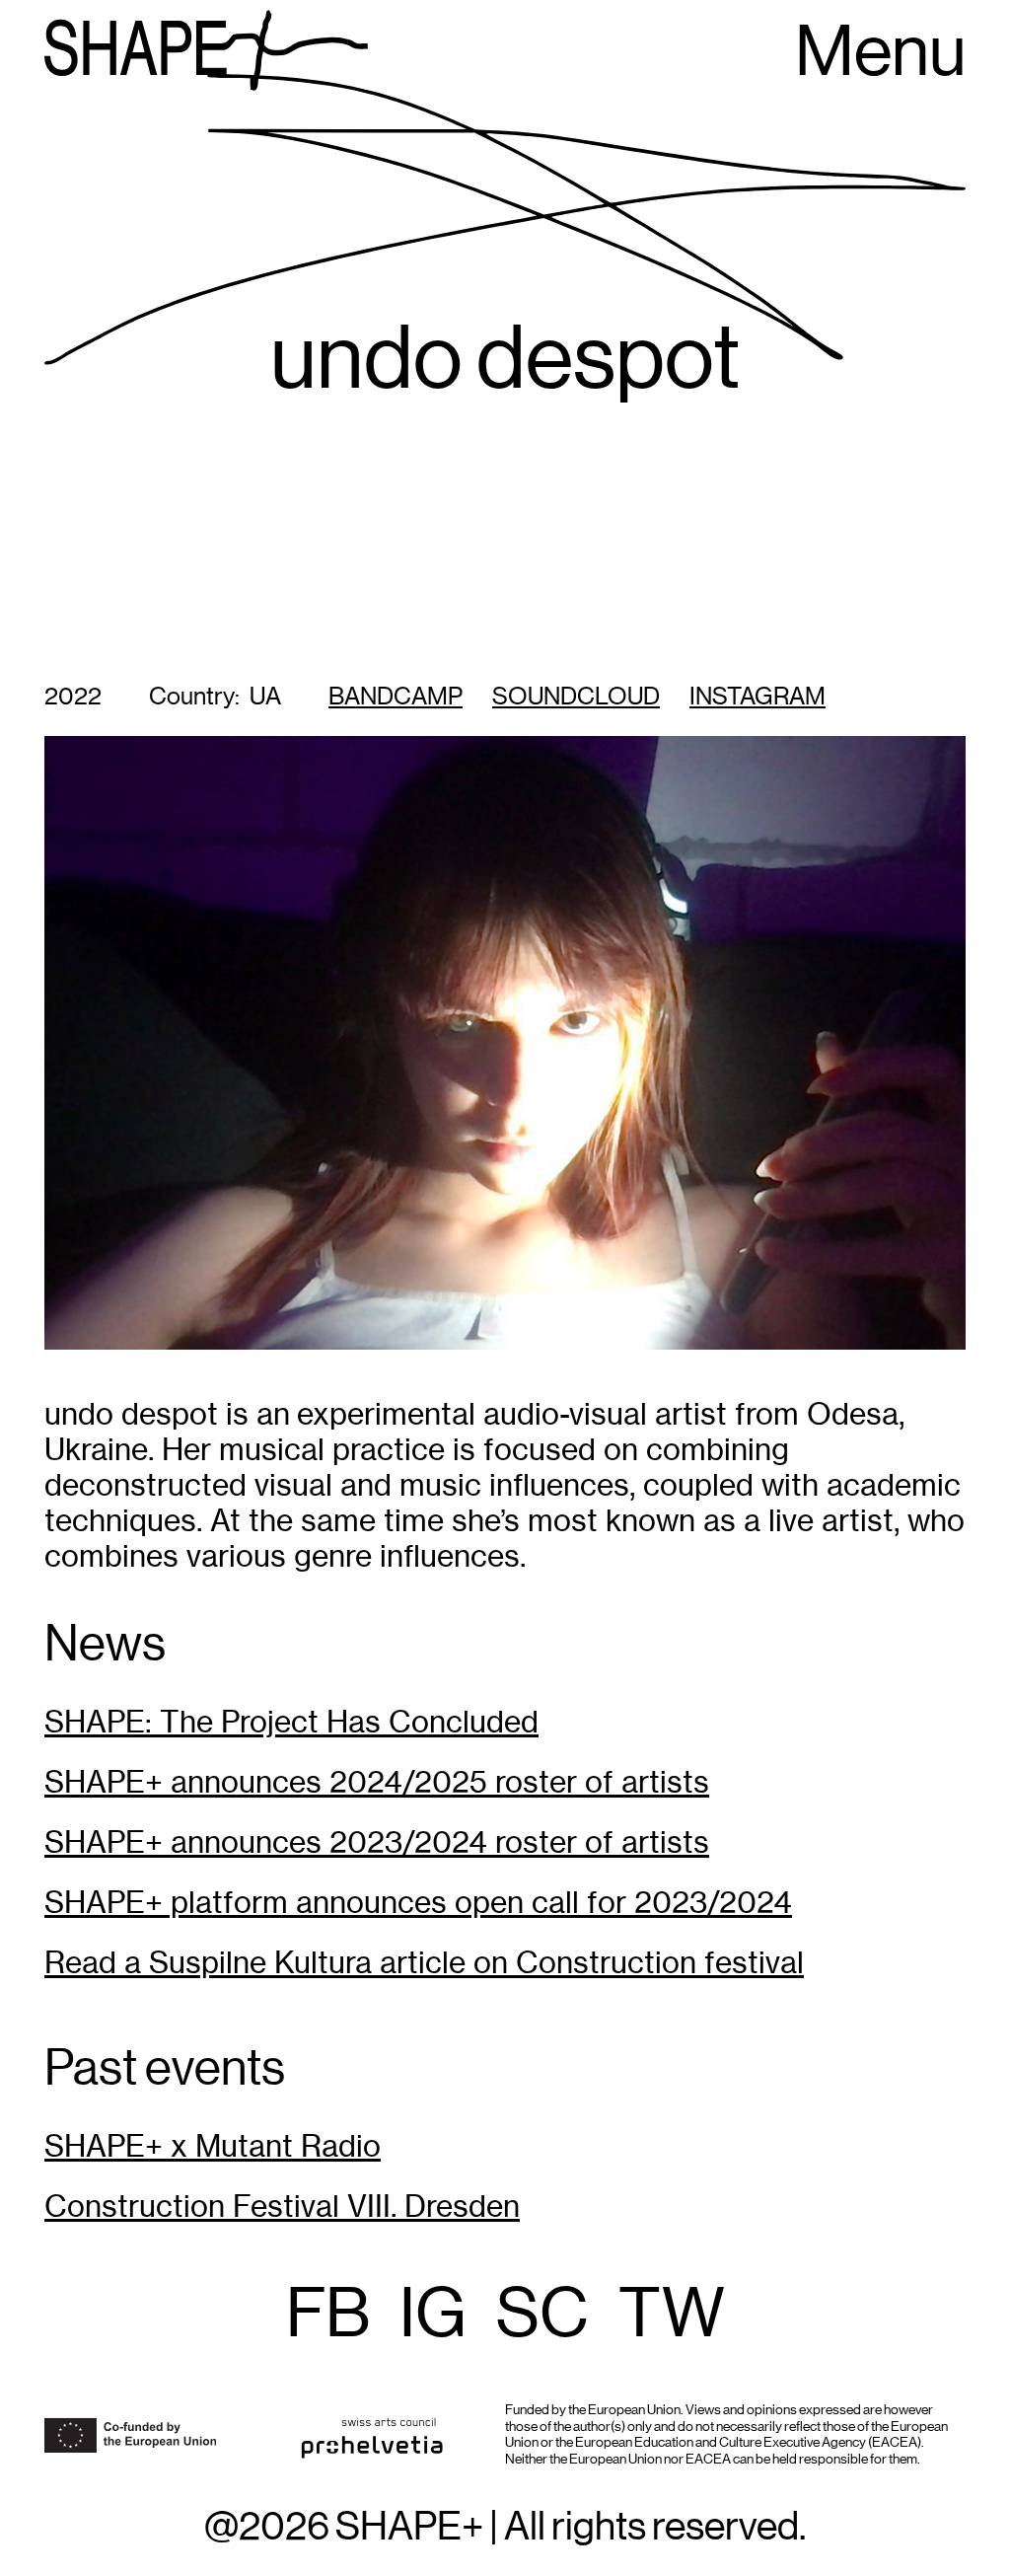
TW (672, 2316)
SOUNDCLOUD (576, 697)
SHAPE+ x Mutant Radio (213, 2146)
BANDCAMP (396, 697)
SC (542, 2316)
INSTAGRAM (757, 697)
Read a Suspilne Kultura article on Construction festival (424, 1963)
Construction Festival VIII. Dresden (282, 2207)
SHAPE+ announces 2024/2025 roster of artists (377, 1782)
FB (328, 2316)
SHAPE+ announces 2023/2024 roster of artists (377, 1842)
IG (433, 2316)
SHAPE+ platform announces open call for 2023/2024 (418, 1903)
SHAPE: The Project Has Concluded (291, 1722)
